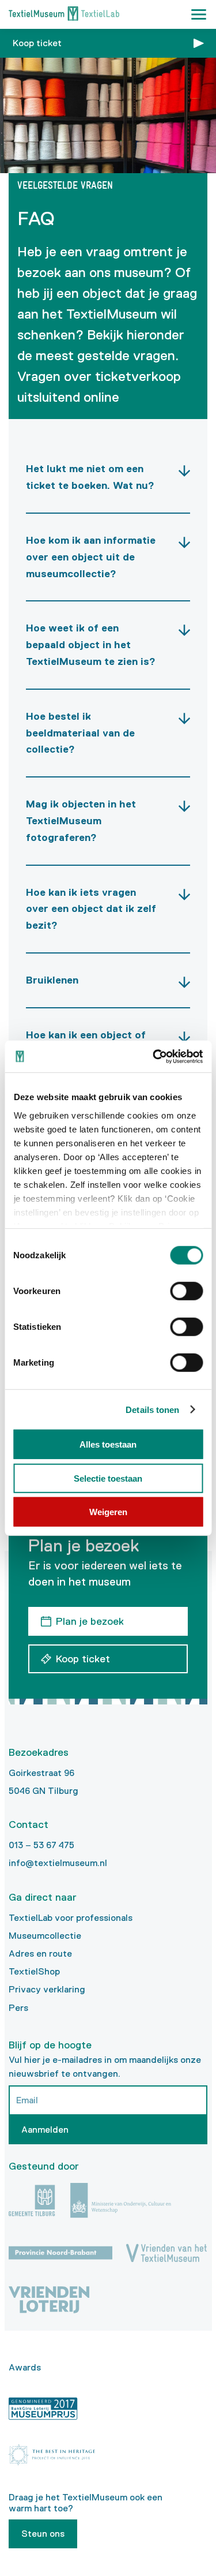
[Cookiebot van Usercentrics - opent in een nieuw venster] (154, 1056)
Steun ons (43, 2534)
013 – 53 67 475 (41, 1845)
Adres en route (40, 1954)
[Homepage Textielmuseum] (64, 15)
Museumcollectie (45, 1936)
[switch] (186, 1291)
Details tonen (152, 1409)
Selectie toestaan (108, 1478)
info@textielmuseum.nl (58, 1863)
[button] (199, 14)
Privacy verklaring (47, 1989)
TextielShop (34, 1971)
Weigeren (108, 1512)
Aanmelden (45, 2130)
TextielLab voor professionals (71, 1918)
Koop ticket (37, 43)
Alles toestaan (108, 1444)
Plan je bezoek (90, 1621)
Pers (18, 2008)
